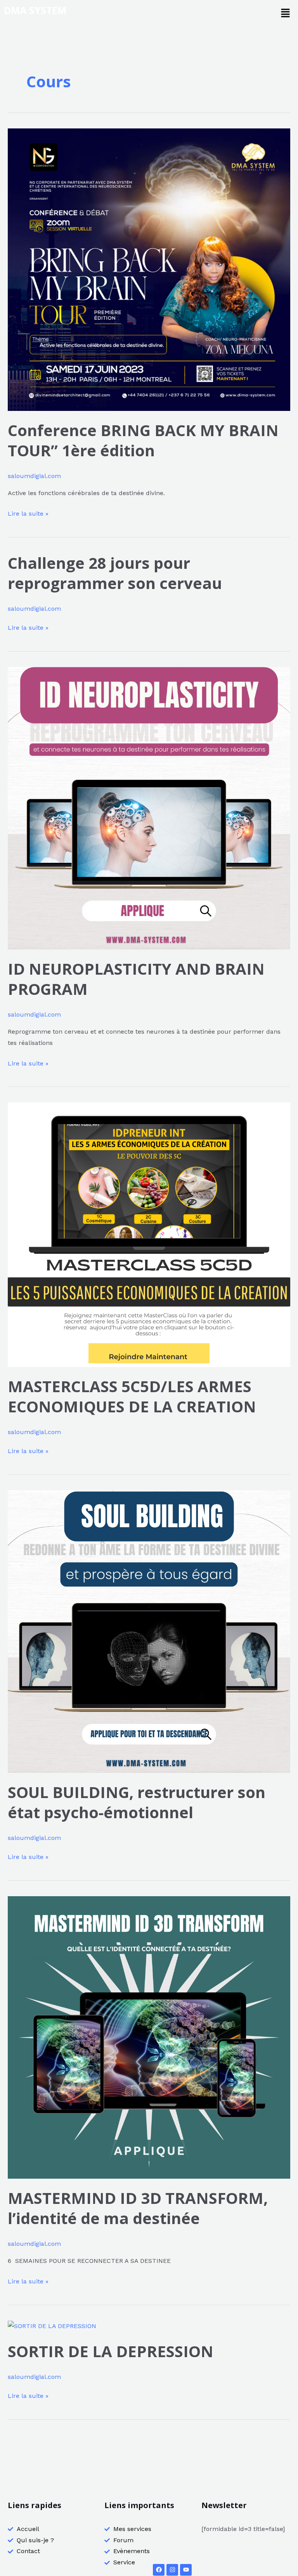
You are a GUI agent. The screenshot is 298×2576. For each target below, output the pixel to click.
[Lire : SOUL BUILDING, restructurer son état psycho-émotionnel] (149, 1631)
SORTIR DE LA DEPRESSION (111, 2351)
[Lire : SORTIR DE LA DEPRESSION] (52, 2326)
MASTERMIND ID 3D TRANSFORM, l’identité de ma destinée (138, 2208)
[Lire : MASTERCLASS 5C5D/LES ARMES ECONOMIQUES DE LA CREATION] (149, 1234)
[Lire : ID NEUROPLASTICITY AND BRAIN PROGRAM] (149, 808)
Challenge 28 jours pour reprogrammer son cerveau (115, 573)
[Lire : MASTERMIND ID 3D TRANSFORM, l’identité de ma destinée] (149, 2037)
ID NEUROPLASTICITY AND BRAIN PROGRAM (136, 979)
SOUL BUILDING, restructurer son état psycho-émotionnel (137, 1802)
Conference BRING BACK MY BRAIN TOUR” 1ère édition (143, 440)
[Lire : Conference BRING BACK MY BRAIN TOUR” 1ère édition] (149, 269)
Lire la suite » (28, 513)
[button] (285, 14)
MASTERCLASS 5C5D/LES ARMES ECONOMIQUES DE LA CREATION (132, 1396)
